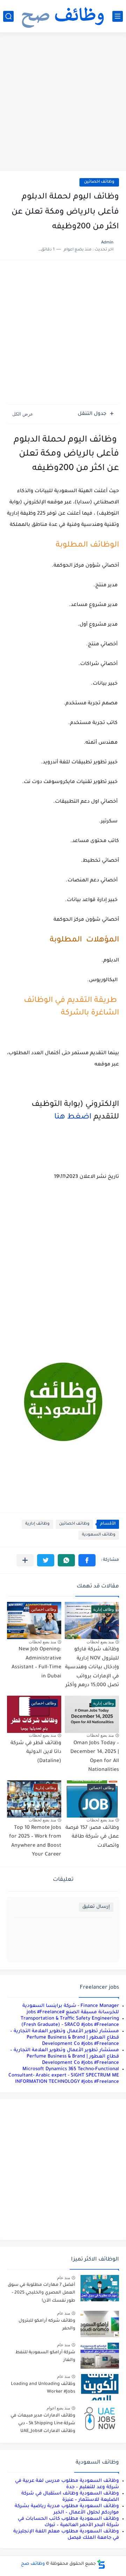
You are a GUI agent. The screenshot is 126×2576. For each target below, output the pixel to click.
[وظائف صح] (63, 16)
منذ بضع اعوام (58, 2408)
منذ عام (64, 2278)
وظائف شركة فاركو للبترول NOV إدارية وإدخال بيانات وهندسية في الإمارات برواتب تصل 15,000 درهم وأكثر (92, 1668)
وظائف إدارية (37, 1524)
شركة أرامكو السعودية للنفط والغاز (45, 2356)
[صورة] (100, 2288)
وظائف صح (33, 2564)
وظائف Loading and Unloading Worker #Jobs (43, 2388)
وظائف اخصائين (99, 182)
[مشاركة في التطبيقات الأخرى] (25, 1560)
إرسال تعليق (96, 1907)
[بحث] (8, 16)
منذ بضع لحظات (100, 1642)
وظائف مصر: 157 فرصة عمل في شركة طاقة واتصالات (92, 1837)
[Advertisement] (63, 103)
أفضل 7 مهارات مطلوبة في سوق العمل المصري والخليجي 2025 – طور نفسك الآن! (41, 2293)
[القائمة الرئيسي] (118, 16)
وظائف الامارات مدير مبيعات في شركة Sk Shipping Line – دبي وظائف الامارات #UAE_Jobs (43, 2424)
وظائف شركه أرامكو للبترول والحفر (47, 2325)
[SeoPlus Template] (101, 2564)
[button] (87, 1560)
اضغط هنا (72, 1117)
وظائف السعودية (99, 1535)
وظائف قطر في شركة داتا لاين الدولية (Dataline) (36, 1752)
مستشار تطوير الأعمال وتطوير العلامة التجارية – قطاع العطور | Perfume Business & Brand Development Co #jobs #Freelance (65, 2038)
